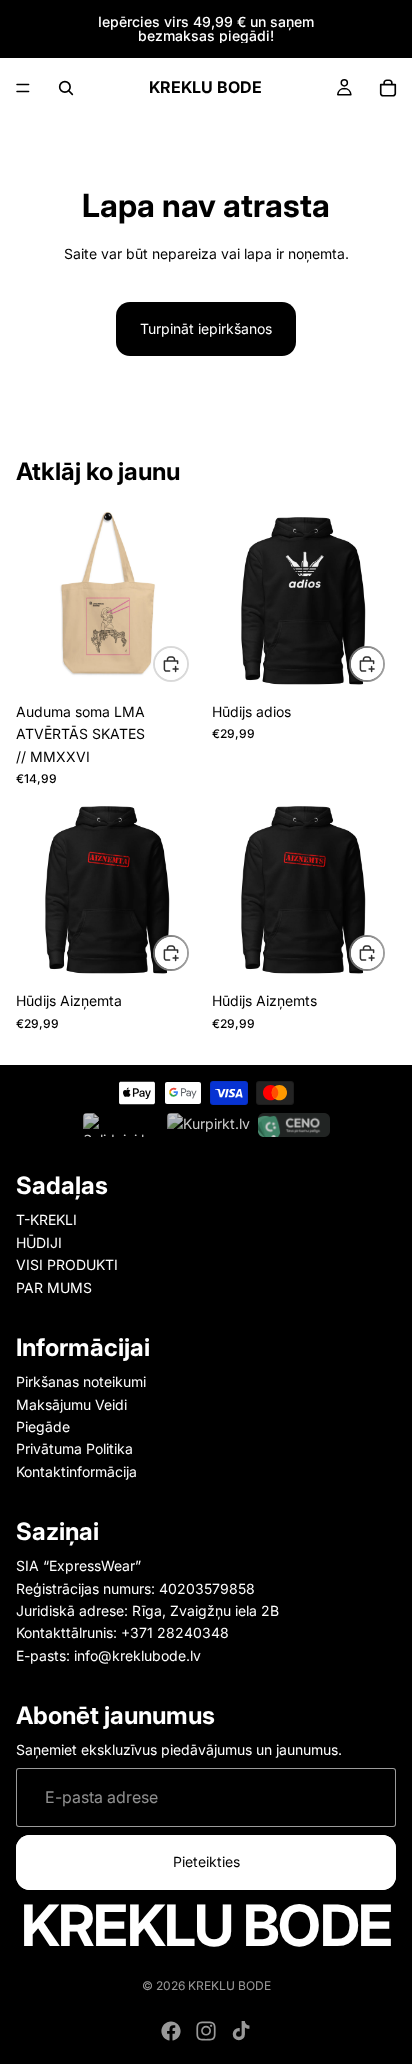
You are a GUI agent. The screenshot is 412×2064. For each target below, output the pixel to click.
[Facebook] (171, 2031)
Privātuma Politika (74, 1448)
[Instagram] (206, 2031)
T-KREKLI (46, 1219)
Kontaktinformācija (76, 1471)
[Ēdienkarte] (23, 88)
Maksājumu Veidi (71, 1403)
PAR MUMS (54, 1286)
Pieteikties (206, 1861)
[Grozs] (388, 88)
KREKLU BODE (229, 1985)
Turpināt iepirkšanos (206, 328)
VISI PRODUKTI (67, 1264)
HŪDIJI (39, 1242)
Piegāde (43, 1426)
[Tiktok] (241, 2031)
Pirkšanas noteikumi (81, 1381)
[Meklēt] (66, 88)
